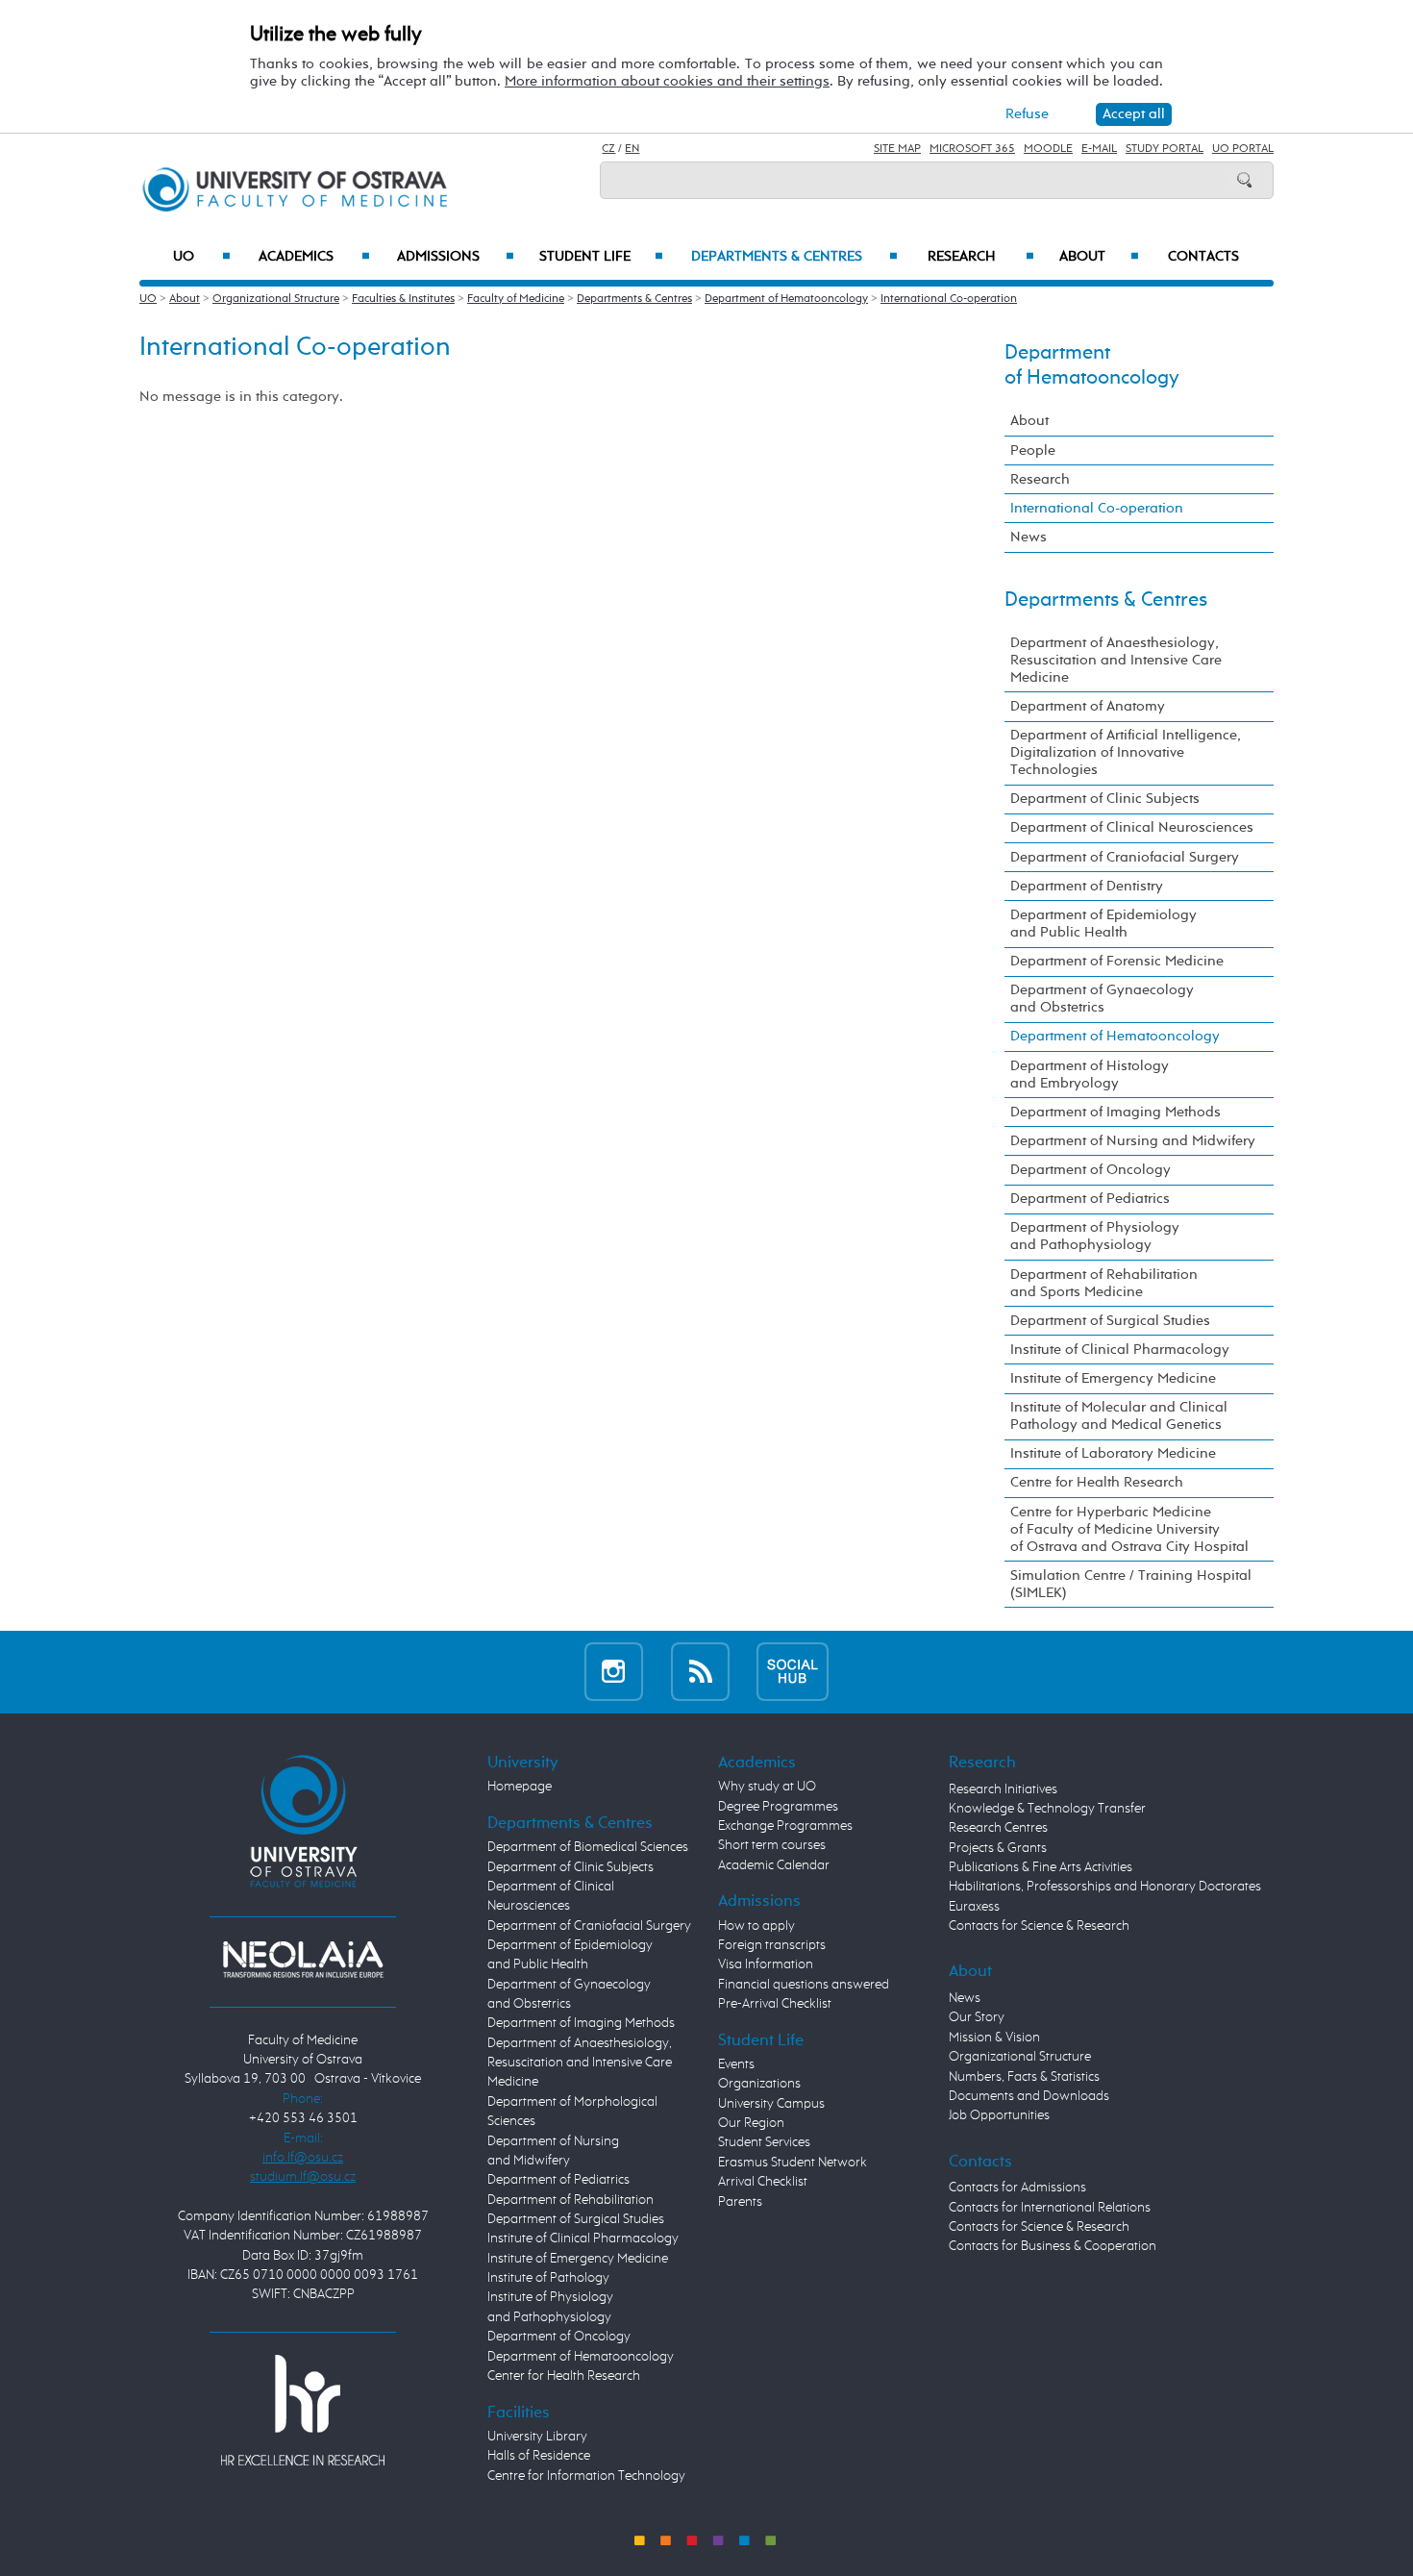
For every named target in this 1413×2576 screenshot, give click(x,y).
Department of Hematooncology (786, 299)
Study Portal (1165, 149)
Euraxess (974, 1907)
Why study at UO (767, 1787)
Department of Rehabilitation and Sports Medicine (1104, 1283)
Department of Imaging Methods (1116, 1112)
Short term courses (772, 1845)
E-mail (1099, 149)
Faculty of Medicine (516, 299)
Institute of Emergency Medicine (1113, 1378)
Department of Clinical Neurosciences (1132, 827)
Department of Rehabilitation (570, 2200)
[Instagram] (614, 1672)
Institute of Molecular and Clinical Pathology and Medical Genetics (1119, 1416)
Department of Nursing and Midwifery (1133, 1141)
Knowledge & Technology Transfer (1047, 1809)
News (1029, 537)
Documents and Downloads (1029, 2096)
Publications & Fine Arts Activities (1041, 1867)
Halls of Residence (539, 2456)
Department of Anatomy (1088, 706)
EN (632, 149)
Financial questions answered (804, 1985)
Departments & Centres (794, 257)
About (1099, 257)
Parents (740, 2202)
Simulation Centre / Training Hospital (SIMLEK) (1131, 1584)
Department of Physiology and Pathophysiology (1095, 1236)
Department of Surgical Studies (1110, 1321)
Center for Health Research (564, 2376)
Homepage (520, 1787)
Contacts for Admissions (1017, 2188)
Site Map (897, 149)
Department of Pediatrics (1090, 1199)
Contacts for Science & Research (1039, 1926)
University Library (537, 2437)
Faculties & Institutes (403, 299)
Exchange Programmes (785, 1826)
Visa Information (766, 1964)
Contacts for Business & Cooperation (1053, 2246)
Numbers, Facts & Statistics (1024, 2077)
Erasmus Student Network (793, 2163)
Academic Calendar (774, 1865)
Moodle (1048, 149)
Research (981, 257)
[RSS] (700, 1672)
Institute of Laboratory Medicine (1113, 1453)
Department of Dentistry (1087, 886)
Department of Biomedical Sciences (588, 1847)
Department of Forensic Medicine (1117, 961)
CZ (608, 149)
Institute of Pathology (548, 2278)
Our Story (977, 2017)
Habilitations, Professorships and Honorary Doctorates (1105, 1887)
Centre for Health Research (1097, 1482)
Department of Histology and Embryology (1090, 1075)
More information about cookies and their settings (667, 81)
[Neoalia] (303, 1960)
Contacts (1203, 257)
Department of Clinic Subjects (1105, 799)
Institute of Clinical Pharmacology (1120, 1350)
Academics (314, 257)
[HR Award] (303, 2410)
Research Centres (998, 1828)
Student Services (764, 2142)
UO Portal (1243, 149)
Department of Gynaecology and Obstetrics (1102, 999)
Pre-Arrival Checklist (775, 2004)
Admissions (456, 257)
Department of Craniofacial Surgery (1125, 857)
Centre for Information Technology (586, 2476)
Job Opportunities (999, 2115)
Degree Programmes (778, 1807)
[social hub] (793, 1672)
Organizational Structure (276, 299)
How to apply (756, 1926)
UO (202, 257)
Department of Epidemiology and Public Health (1103, 924)
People (1033, 450)
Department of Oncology (1091, 1170)
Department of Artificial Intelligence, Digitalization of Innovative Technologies (1126, 752)
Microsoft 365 (972, 149)
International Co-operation (949, 299)
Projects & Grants (998, 1848)
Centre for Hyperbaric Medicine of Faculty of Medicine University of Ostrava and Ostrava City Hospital (1129, 1529)
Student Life (601, 257)
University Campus (771, 2104)
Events (736, 2064)
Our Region (751, 2123)
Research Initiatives (1003, 1789)
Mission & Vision (994, 2038)
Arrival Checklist (763, 2182)
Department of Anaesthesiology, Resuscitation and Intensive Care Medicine (1116, 660)
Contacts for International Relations (1050, 2208)
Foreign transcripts (772, 1945)
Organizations (759, 2084)
